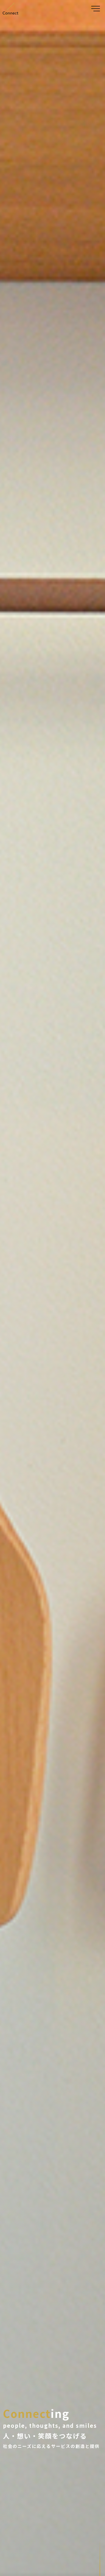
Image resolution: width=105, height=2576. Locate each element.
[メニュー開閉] (96, 9)
